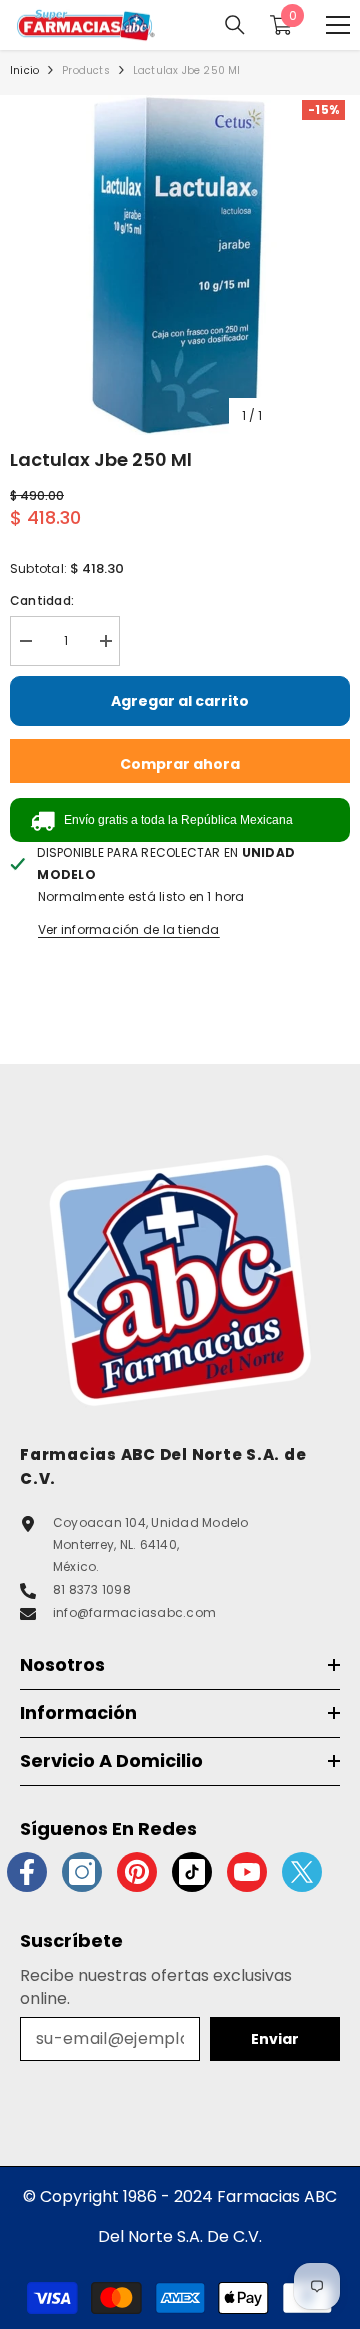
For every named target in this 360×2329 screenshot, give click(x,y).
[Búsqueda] (235, 25)
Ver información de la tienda (129, 929)
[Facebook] (27, 1872)
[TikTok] (192, 1872)
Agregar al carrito (180, 701)
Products (86, 70)
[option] (180, 265)
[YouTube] (247, 1872)
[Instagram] (82, 1872)
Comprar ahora (180, 764)
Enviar (275, 2039)
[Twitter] (302, 1872)
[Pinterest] (137, 1872)
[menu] (338, 25)
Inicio (24, 70)
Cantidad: (42, 600)
